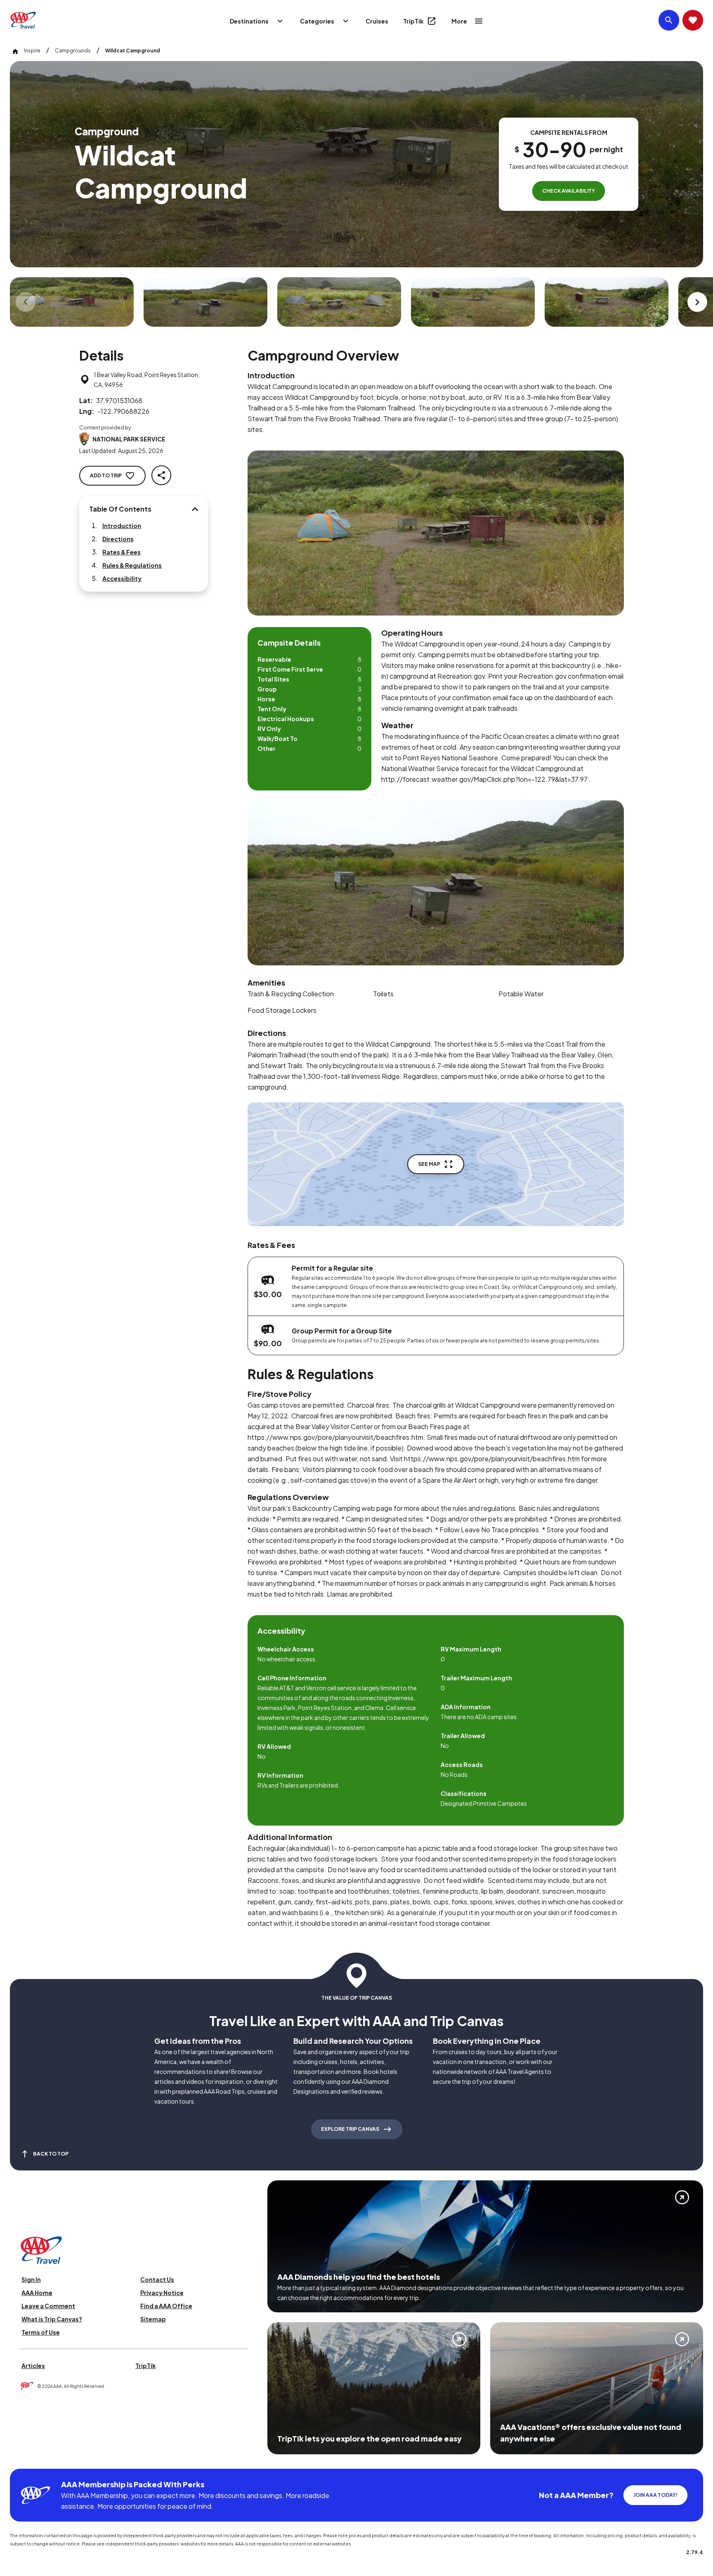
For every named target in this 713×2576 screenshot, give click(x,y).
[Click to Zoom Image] (72, 302)
